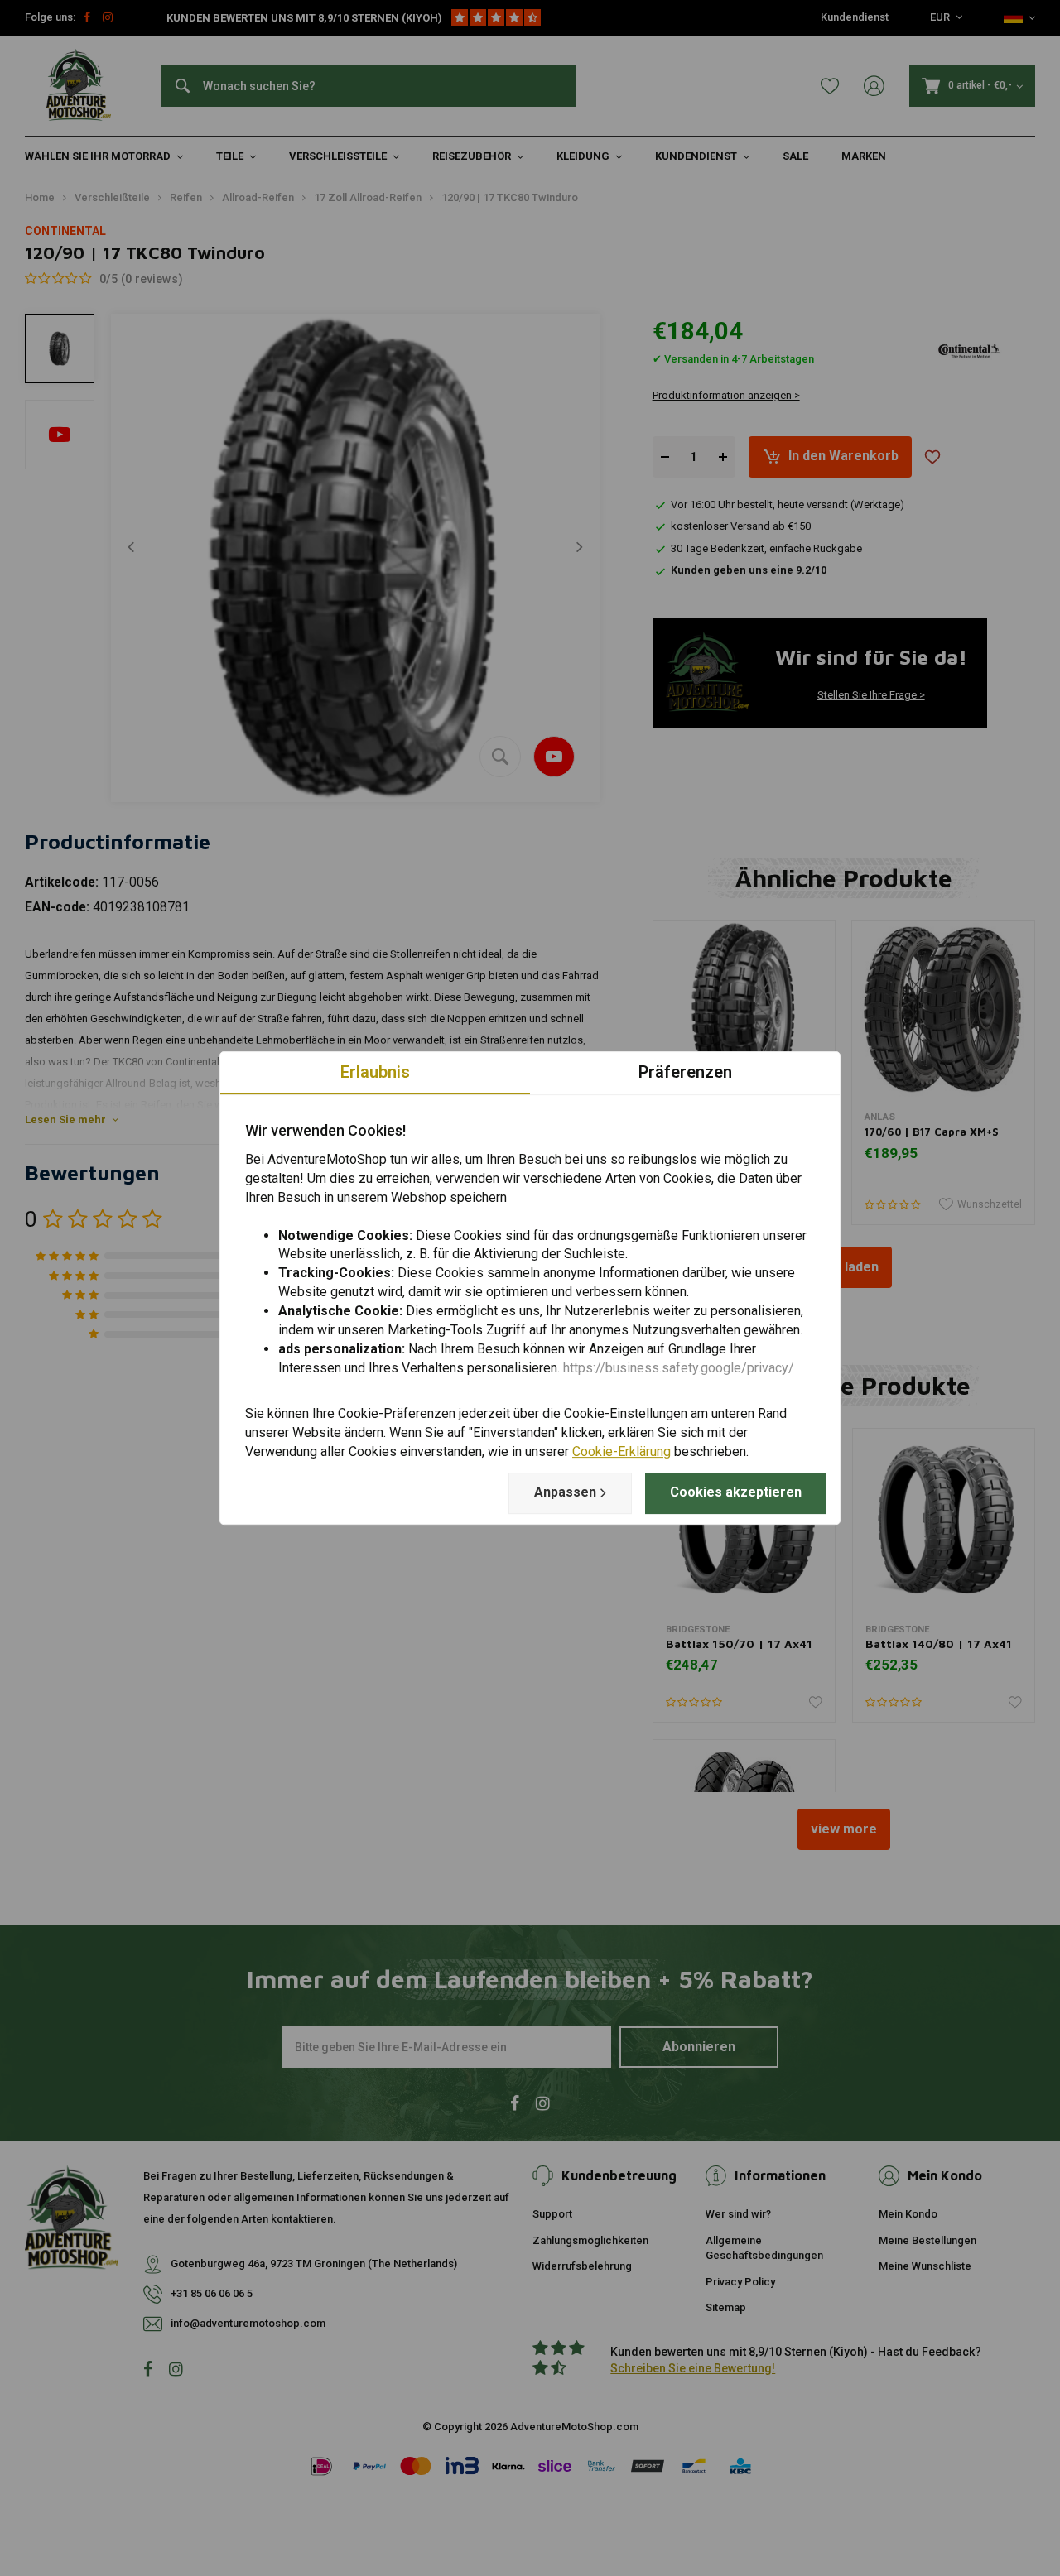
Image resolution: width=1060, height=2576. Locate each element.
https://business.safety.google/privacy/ (679, 1368)
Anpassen (565, 1492)
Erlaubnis (375, 1072)
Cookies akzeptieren (736, 1492)
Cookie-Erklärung (622, 1451)
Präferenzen (685, 1072)
